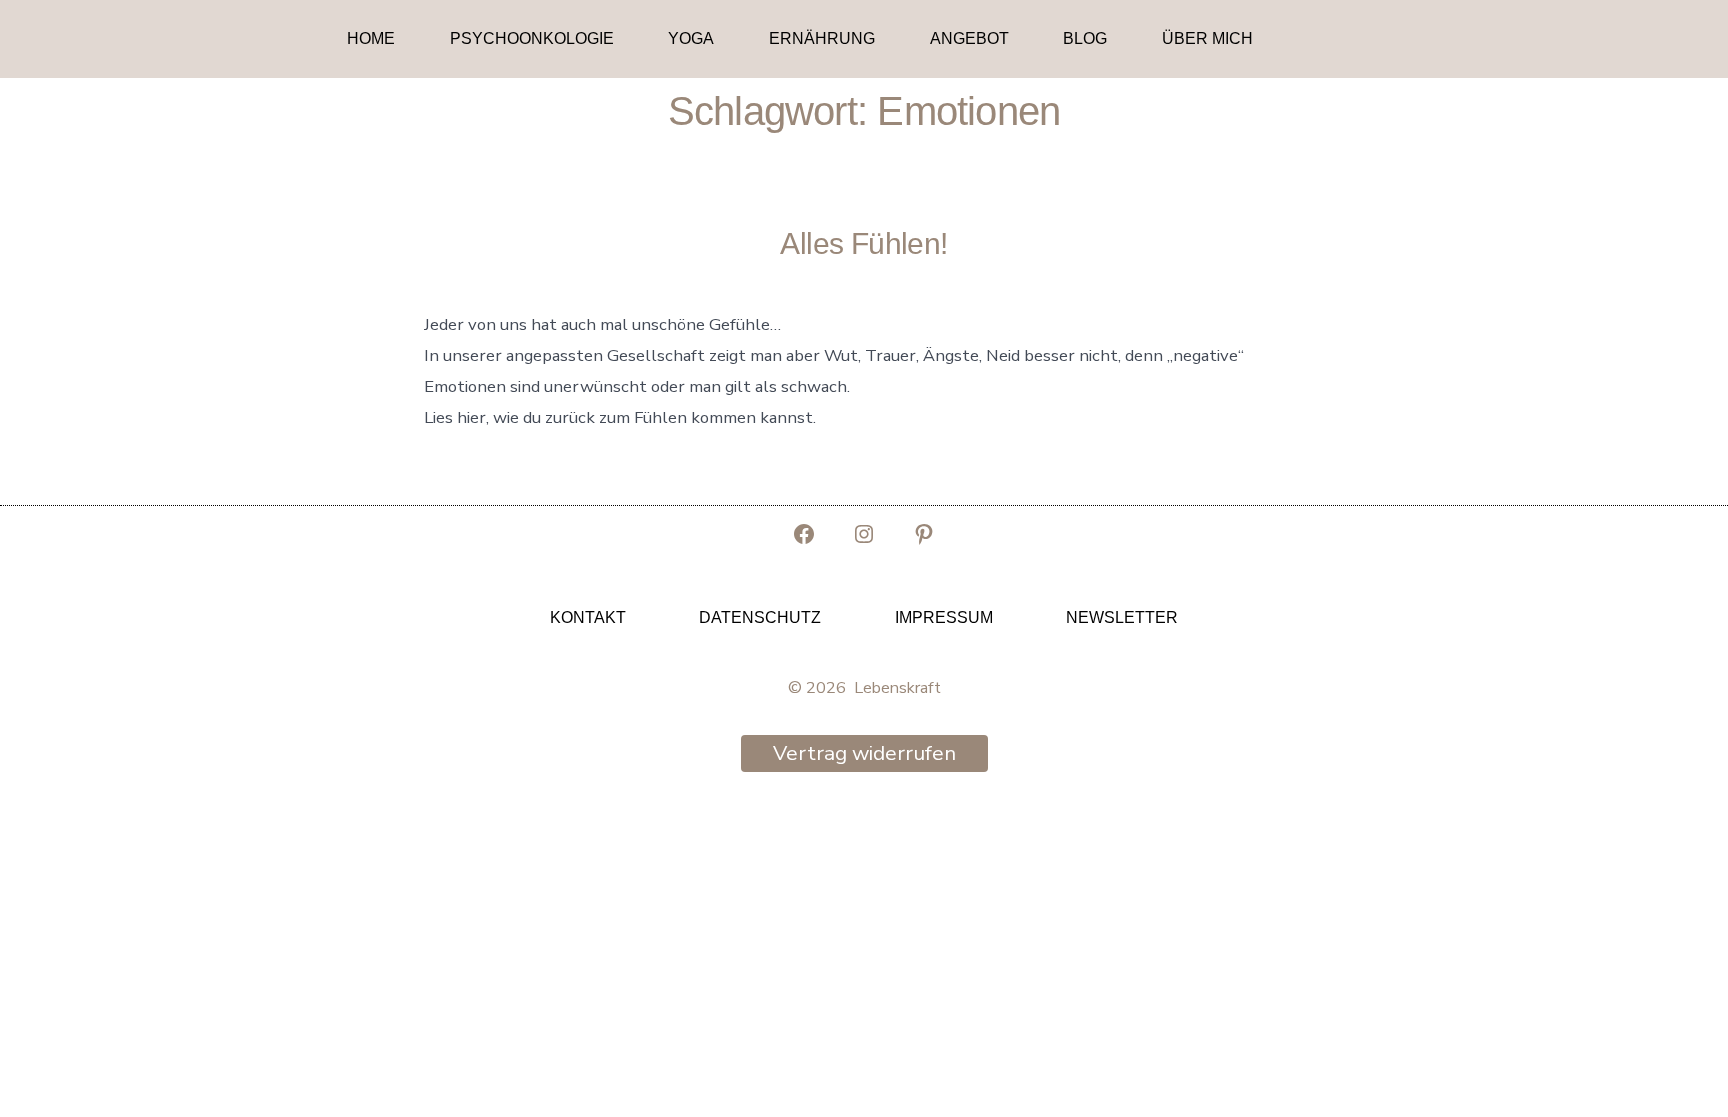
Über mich (1207, 38)
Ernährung (822, 38)
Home (371, 38)
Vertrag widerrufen (864, 753)
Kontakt (588, 617)
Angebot (969, 38)
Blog (1085, 38)
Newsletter (1122, 617)
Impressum (944, 617)
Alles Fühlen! (863, 243)
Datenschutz (760, 617)
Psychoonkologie (532, 38)
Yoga (691, 38)
